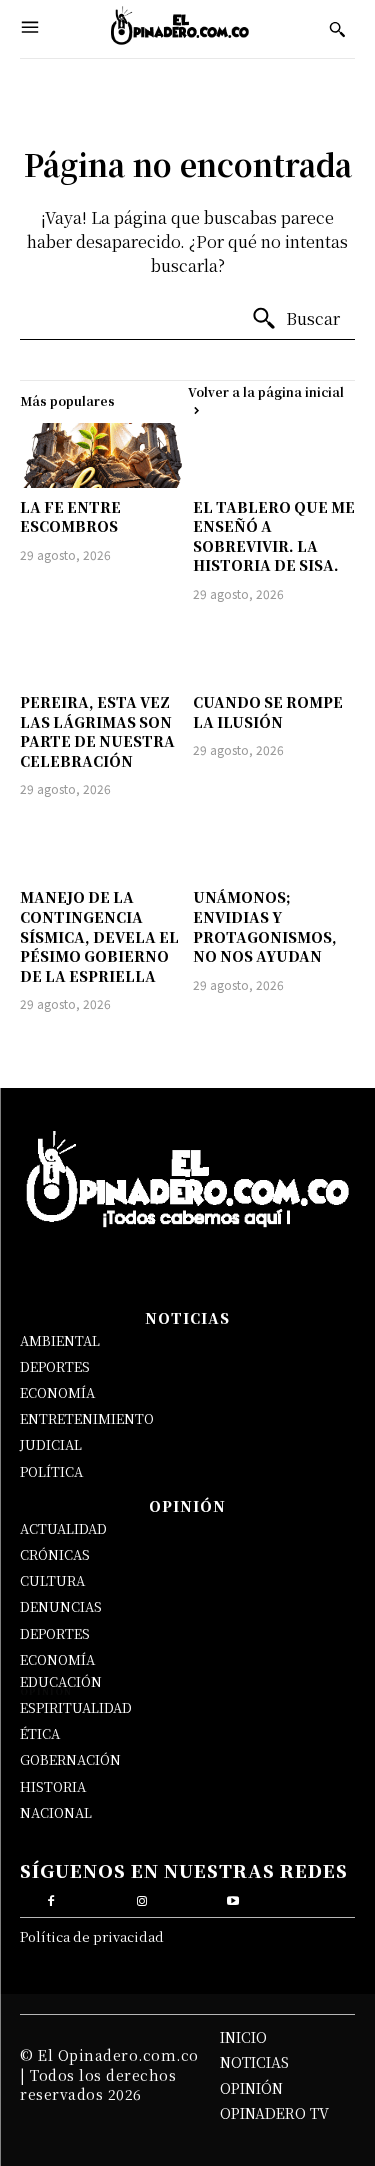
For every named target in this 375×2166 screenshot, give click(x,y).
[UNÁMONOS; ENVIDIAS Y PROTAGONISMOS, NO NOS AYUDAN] (274, 845)
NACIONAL (56, 1812)
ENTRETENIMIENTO (87, 1418)
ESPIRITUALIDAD (76, 1707)
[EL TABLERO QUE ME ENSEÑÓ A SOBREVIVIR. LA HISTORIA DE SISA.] (274, 455)
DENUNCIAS (61, 1606)
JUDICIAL (51, 1444)
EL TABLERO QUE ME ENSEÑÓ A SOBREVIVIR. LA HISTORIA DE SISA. (274, 536)
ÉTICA (40, 1733)
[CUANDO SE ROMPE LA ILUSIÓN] (274, 650)
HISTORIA (53, 1786)
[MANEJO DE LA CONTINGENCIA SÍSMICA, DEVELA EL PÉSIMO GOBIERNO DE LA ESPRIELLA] (101, 845)
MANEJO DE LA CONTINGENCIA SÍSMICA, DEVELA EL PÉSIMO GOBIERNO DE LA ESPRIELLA (99, 936)
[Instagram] (141, 1898)
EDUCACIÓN (61, 1681)
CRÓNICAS (55, 1554)
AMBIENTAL (60, 1340)
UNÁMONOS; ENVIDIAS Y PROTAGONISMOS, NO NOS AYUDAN (265, 926)
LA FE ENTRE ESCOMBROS (70, 517)
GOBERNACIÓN (70, 1759)
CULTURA (52, 1580)
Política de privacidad (92, 1936)
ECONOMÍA (57, 1392)
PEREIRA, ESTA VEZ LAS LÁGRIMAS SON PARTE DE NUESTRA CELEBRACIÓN (97, 731)
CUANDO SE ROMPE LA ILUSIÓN (268, 712)
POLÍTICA (51, 1471)
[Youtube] (233, 1898)
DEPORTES (55, 1366)
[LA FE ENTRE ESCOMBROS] (101, 455)
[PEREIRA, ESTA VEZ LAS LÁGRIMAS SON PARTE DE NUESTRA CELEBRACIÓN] (101, 650)
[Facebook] (50, 1898)
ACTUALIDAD (63, 1528)
